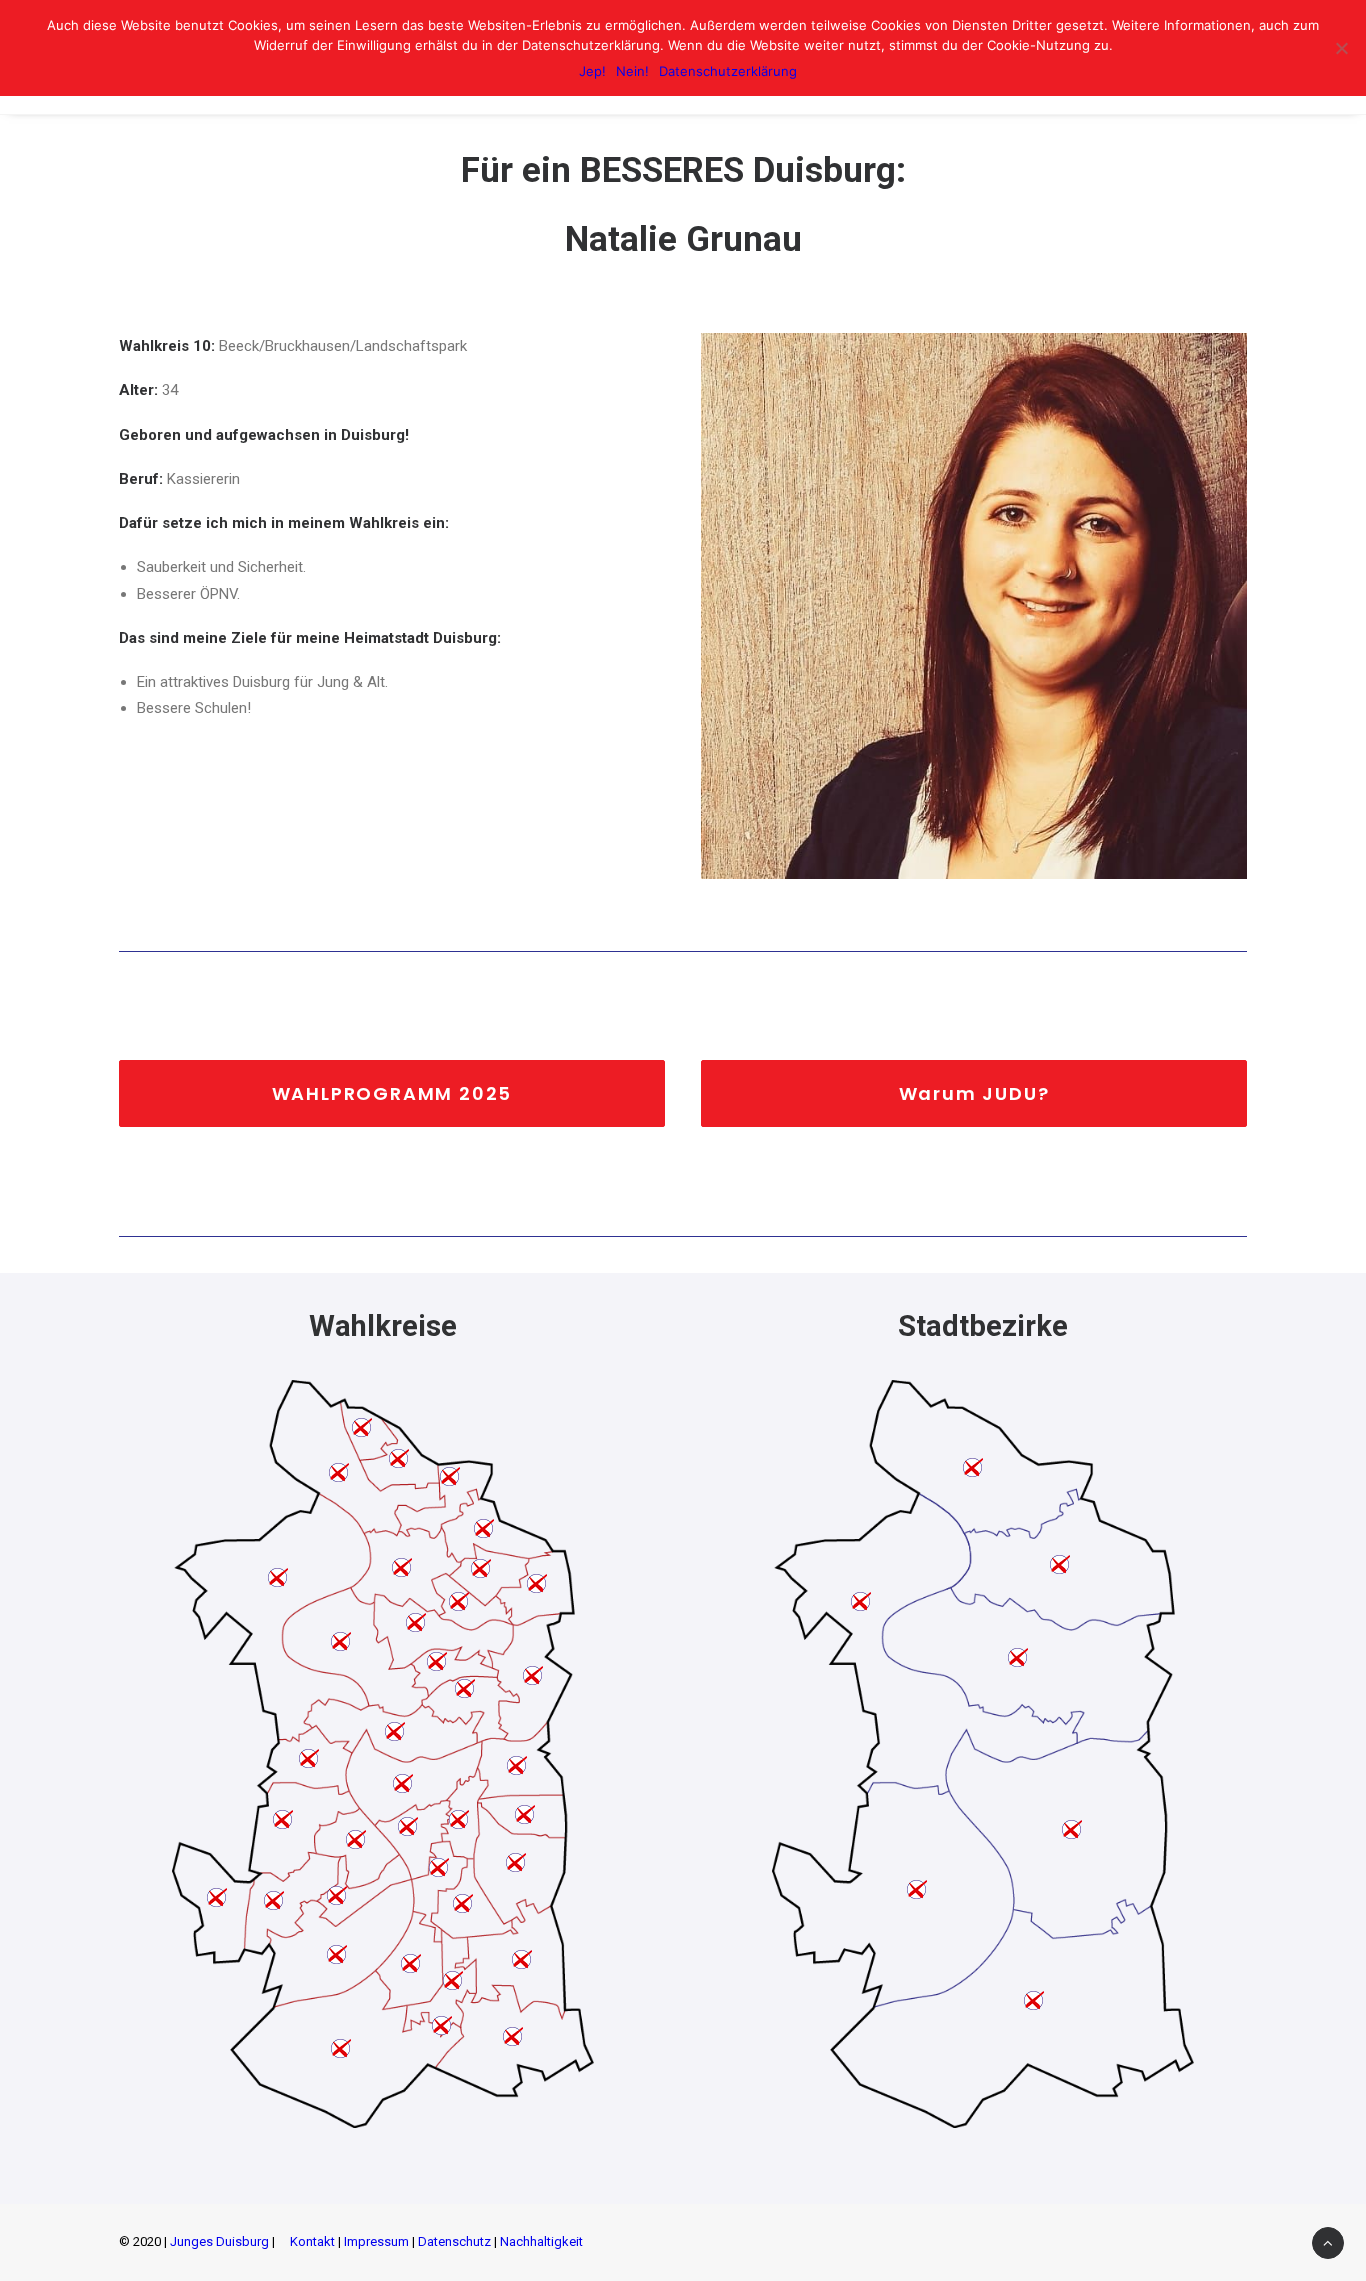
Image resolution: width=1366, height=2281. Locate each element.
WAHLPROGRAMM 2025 (392, 1093)
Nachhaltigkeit (541, 2241)
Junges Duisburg (219, 2241)
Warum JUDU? (974, 1093)
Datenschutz (454, 2241)
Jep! (592, 71)
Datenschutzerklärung (728, 71)
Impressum (376, 2241)
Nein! (632, 71)
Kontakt (312, 2241)
